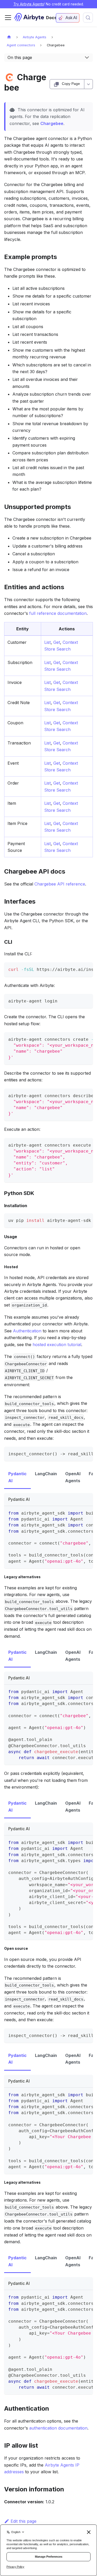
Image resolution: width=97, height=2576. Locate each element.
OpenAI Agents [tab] (73, 1477)
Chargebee (52, 123)
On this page (20, 57)
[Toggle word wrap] (77, 969)
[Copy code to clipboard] (87, 969)
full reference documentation (58, 613)
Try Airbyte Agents (29, 4)
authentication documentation (58, 2428)
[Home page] (9, 37)
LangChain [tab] (46, 1474)
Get (57, 642)
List (47, 642)
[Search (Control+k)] (88, 18)
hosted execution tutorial (57, 1345)
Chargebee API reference (60, 884)
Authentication (27, 1331)
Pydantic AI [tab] (17, 1477)
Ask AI (71, 18)
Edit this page (24, 2521)
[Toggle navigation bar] (8, 18)
